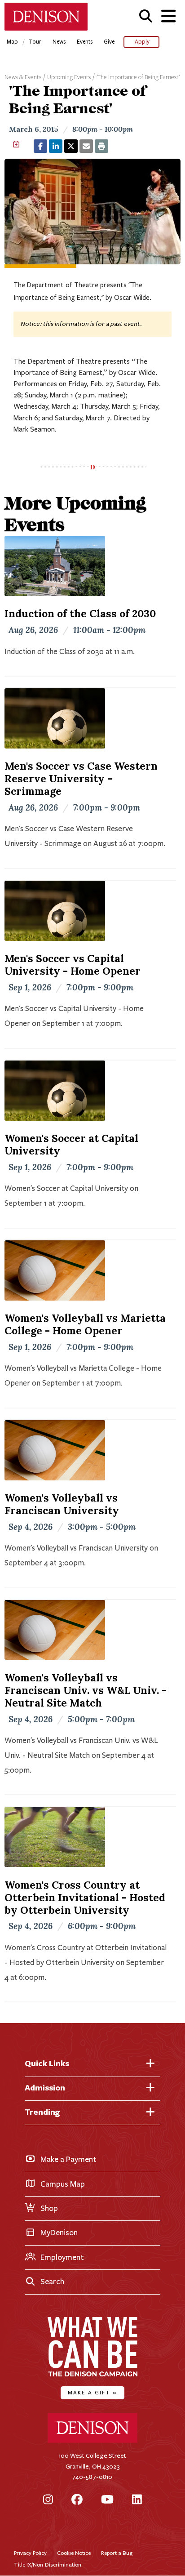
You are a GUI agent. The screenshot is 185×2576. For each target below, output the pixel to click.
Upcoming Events (69, 77)
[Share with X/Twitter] (71, 146)
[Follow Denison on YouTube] (107, 2500)
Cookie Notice (74, 2553)
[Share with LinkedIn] (56, 146)
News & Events (23, 77)
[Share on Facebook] (40, 146)
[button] (146, 16)
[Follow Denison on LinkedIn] (137, 2500)
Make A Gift (92, 2392)
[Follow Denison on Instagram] (48, 2500)
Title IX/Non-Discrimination (48, 2565)
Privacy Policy (30, 2553)
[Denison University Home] (92, 2441)
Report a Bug (117, 2553)
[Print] (101, 146)
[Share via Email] (86, 146)
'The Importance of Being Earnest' (138, 77)
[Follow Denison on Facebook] (77, 2500)
